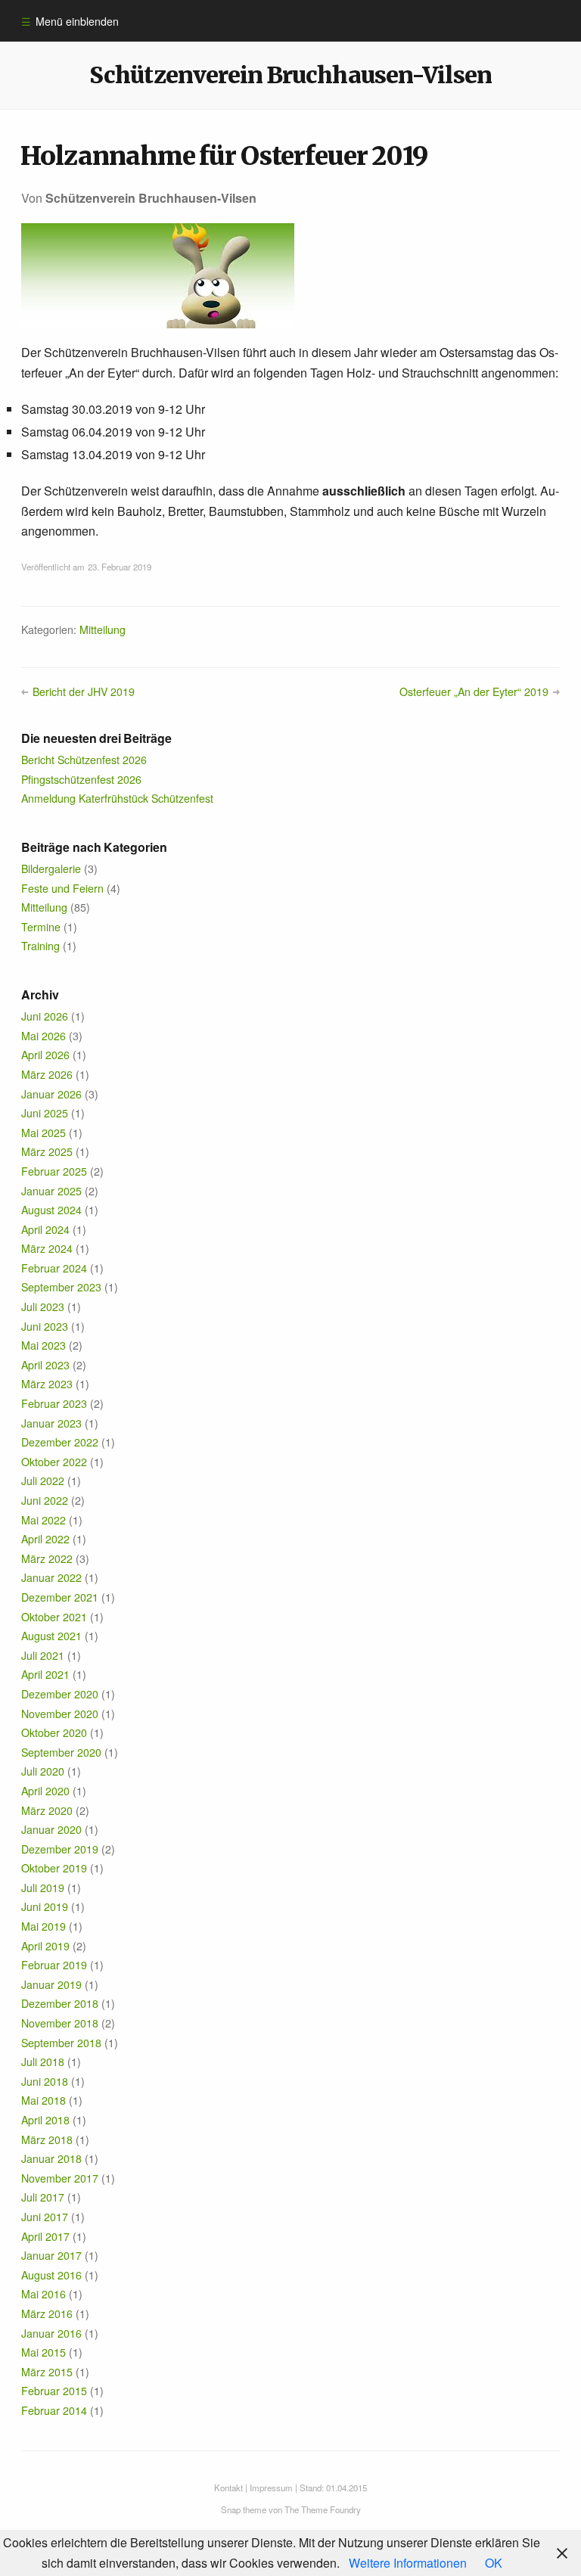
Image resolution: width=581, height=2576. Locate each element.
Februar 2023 (54, 1403)
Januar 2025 (51, 1191)
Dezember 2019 (60, 1849)
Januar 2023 (51, 1423)
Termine (41, 927)
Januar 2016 (51, 2333)
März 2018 (47, 2139)
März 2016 (47, 2313)
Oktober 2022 (54, 1462)
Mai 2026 (43, 1036)
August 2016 (51, 2275)
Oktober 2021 (54, 1617)
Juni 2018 (45, 2081)
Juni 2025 (45, 1113)
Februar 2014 (54, 2410)
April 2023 (45, 1365)
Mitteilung (103, 629)
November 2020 (60, 1714)
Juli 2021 (43, 1655)
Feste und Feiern (62, 888)
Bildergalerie (51, 869)
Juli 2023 (43, 1307)
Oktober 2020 (54, 1732)
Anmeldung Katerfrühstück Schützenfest (117, 798)
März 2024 (47, 1248)
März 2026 (47, 1074)
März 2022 (47, 1558)
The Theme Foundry (323, 2509)
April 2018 (45, 2120)
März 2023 (47, 1384)
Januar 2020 (51, 1829)
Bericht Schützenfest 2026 (84, 760)
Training (40, 946)
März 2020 (47, 1810)
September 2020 (61, 1752)
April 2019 (45, 1946)
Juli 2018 (43, 2062)
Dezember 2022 (60, 1442)
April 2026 (45, 1055)
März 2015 (47, 2372)
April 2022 (45, 1539)
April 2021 (45, 1674)
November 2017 (60, 2178)
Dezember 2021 (60, 1597)
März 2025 (47, 1151)
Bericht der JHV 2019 (83, 691)
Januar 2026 (51, 1094)
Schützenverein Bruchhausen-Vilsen (290, 75)
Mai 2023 (43, 1345)
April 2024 (45, 1229)
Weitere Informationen (408, 2563)
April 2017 (45, 2236)
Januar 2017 (51, 2255)
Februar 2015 (54, 2391)
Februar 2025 (54, 1171)
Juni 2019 (45, 1906)
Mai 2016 (43, 2294)
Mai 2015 (43, 2352)
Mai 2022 (43, 1520)
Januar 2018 (51, 2158)
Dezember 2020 (60, 1694)
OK (494, 2563)
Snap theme (244, 2509)
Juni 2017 (45, 2217)
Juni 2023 (45, 1326)
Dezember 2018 (60, 2003)
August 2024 (51, 1210)
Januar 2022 (51, 1577)
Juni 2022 (45, 1500)
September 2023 (61, 1287)
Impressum (271, 2487)
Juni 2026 (45, 1016)
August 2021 (51, 1636)
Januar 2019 (51, 1984)
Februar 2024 (54, 1268)
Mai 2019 (43, 1926)
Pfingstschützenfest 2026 (81, 779)
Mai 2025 (43, 1133)
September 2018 (61, 2043)
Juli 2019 (43, 1888)
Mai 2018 (43, 2100)
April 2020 (45, 1791)
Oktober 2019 (54, 1868)
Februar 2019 (54, 1965)
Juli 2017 (43, 2197)
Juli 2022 (43, 1481)
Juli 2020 (43, 1771)
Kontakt (228, 2487)
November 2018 (60, 2023)
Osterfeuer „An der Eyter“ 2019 (474, 691)
